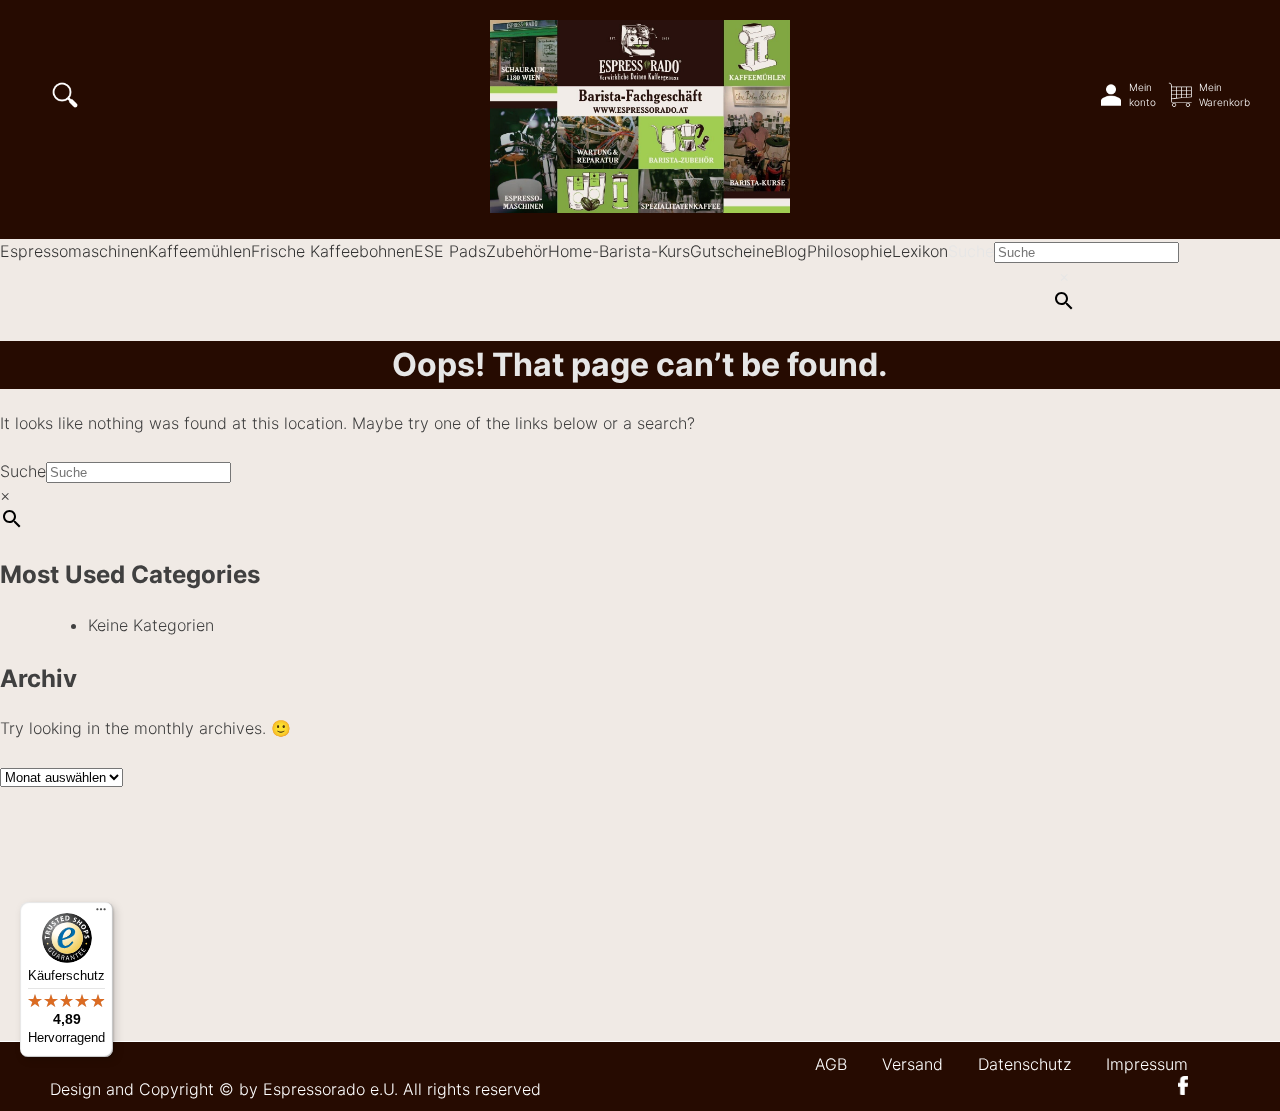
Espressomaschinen (74, 251)
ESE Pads (450, 251)
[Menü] (101, 914)
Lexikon (920, 251)
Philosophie (849, 251)
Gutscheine (732, 251)
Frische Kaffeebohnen (332, 251)
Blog (790, 251)
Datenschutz (1024, 1064)
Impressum (1147, 1064)
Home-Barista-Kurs (619, 251)
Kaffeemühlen (199, 251)
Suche (971, 251)
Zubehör (517, 251)
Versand (912, 1064)
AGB (831, 1064)
